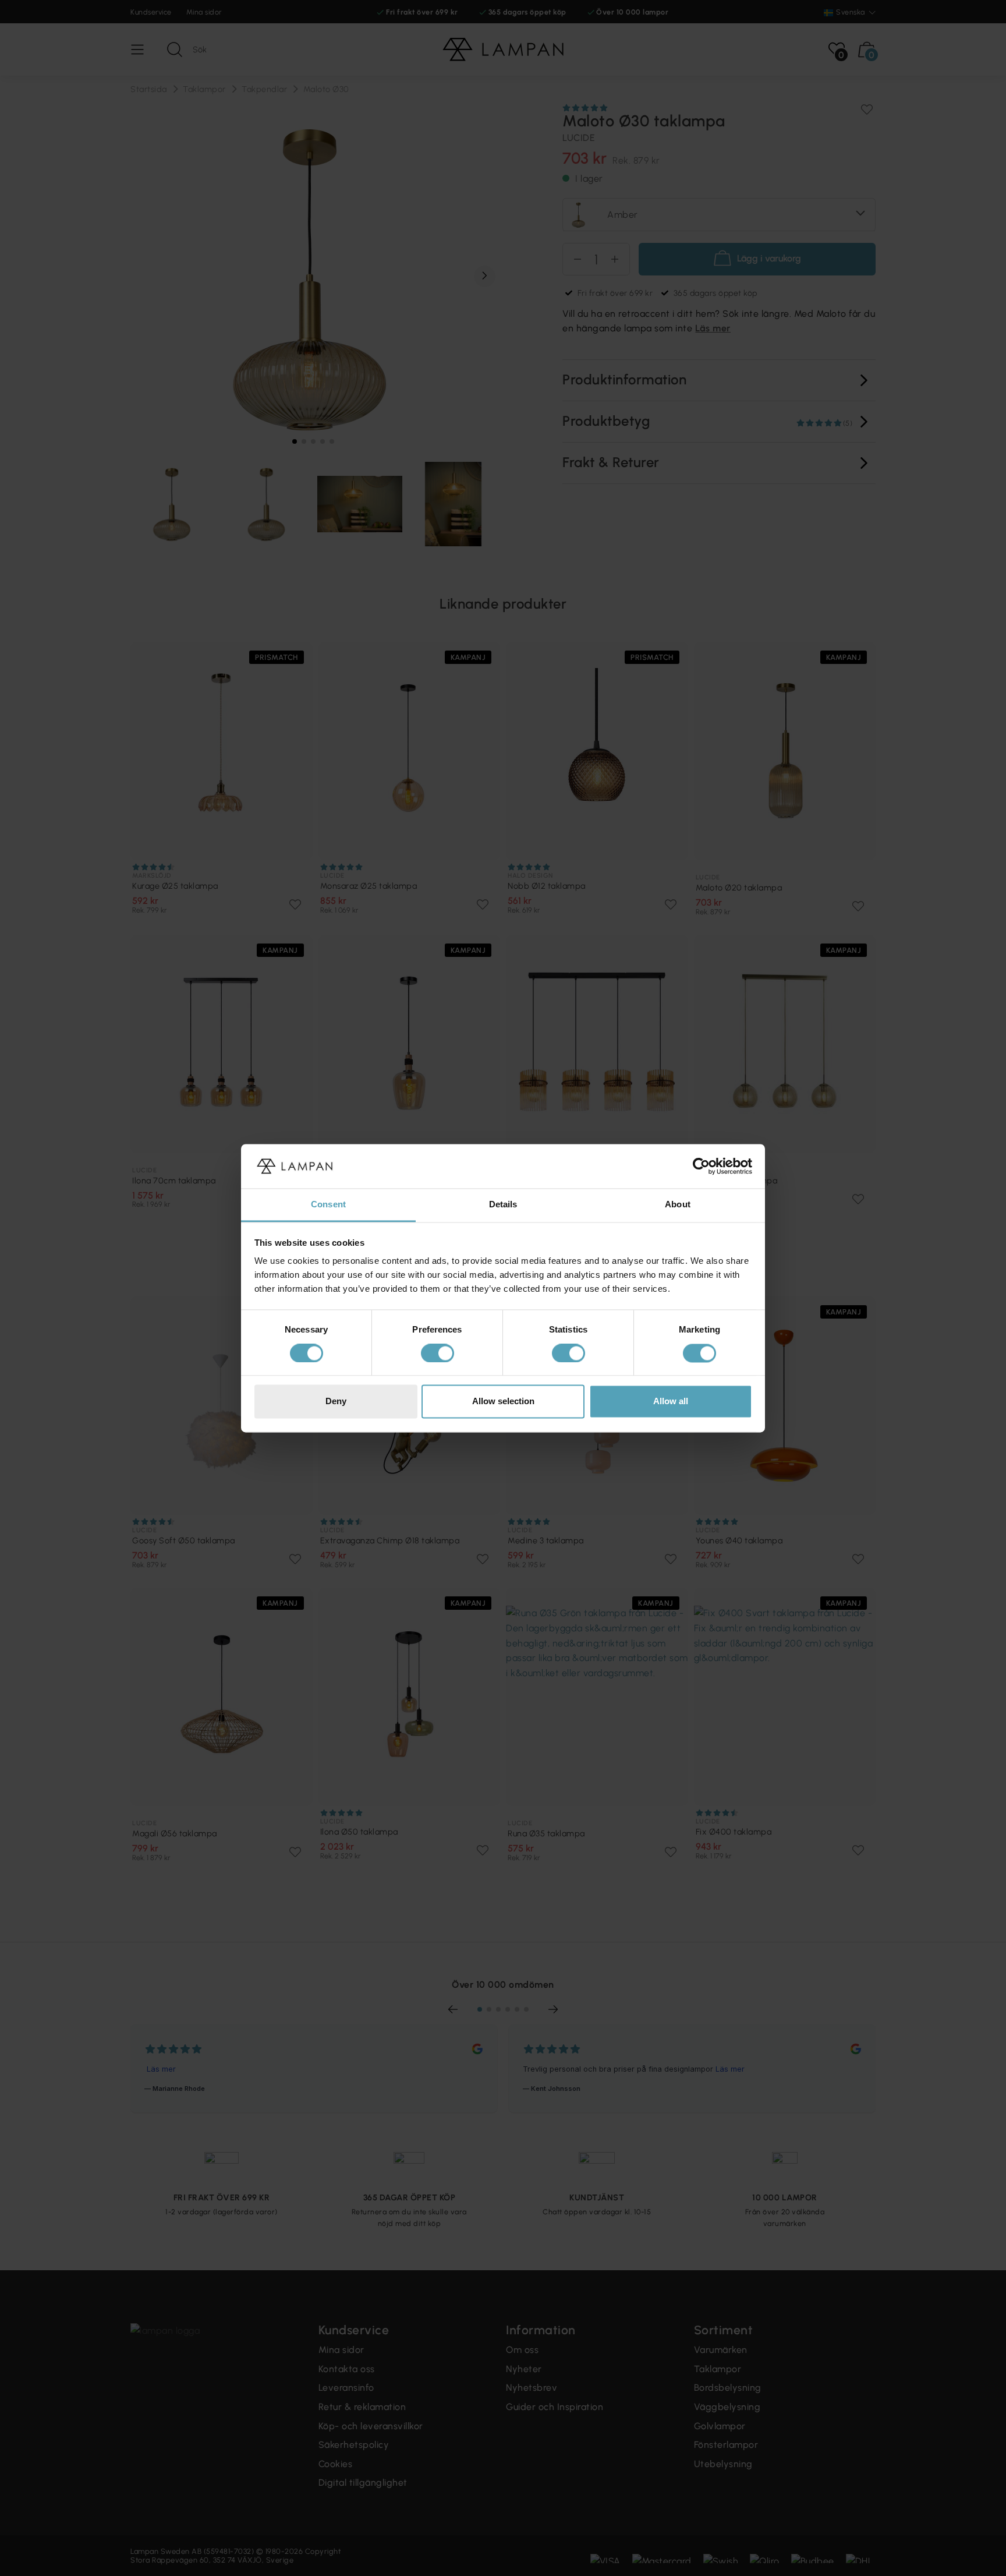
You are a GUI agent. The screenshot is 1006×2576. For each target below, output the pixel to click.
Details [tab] (503, 1205)
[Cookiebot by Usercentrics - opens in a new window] (701, 1166)
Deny (336, 1402)
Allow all (671, 1402)
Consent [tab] (328, 1205)
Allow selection (503, 1402)
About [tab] (678, 1205)
